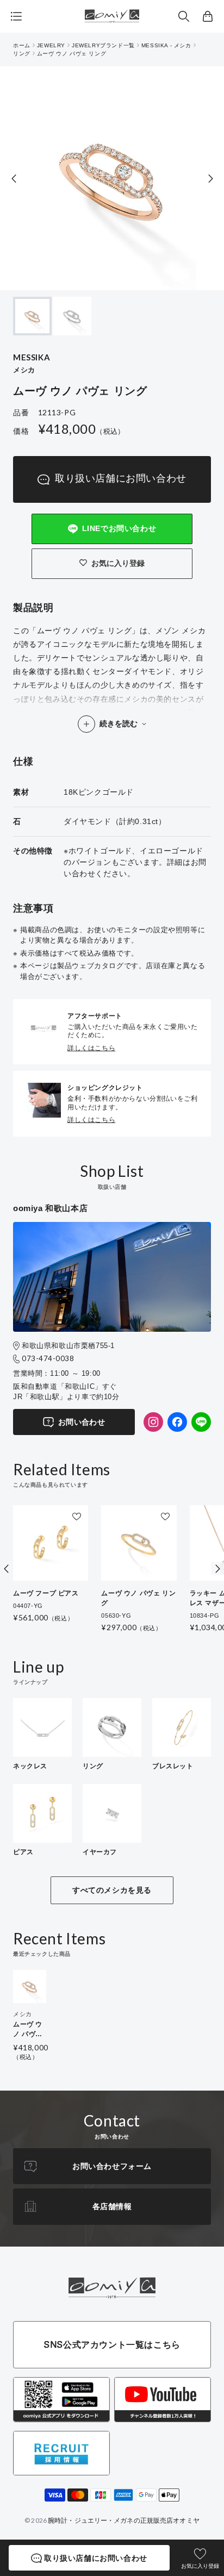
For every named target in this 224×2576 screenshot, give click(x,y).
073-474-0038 (48, 1358)
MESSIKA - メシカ (166, 45)
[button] (184, 16)
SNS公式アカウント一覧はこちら (112, 2344)
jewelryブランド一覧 (103, 45)
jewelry (51, 45)
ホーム (22, 45)
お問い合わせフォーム (112, 2166)
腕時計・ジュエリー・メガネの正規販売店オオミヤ (124, 2520)
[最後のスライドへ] (14, 179)
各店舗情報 (112, 2206)
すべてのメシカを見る (112, 1890)
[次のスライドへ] (210, 179)
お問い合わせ (82, 1422)
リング (22, 54)
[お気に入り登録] (77, 1517)
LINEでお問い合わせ (119, 528)
